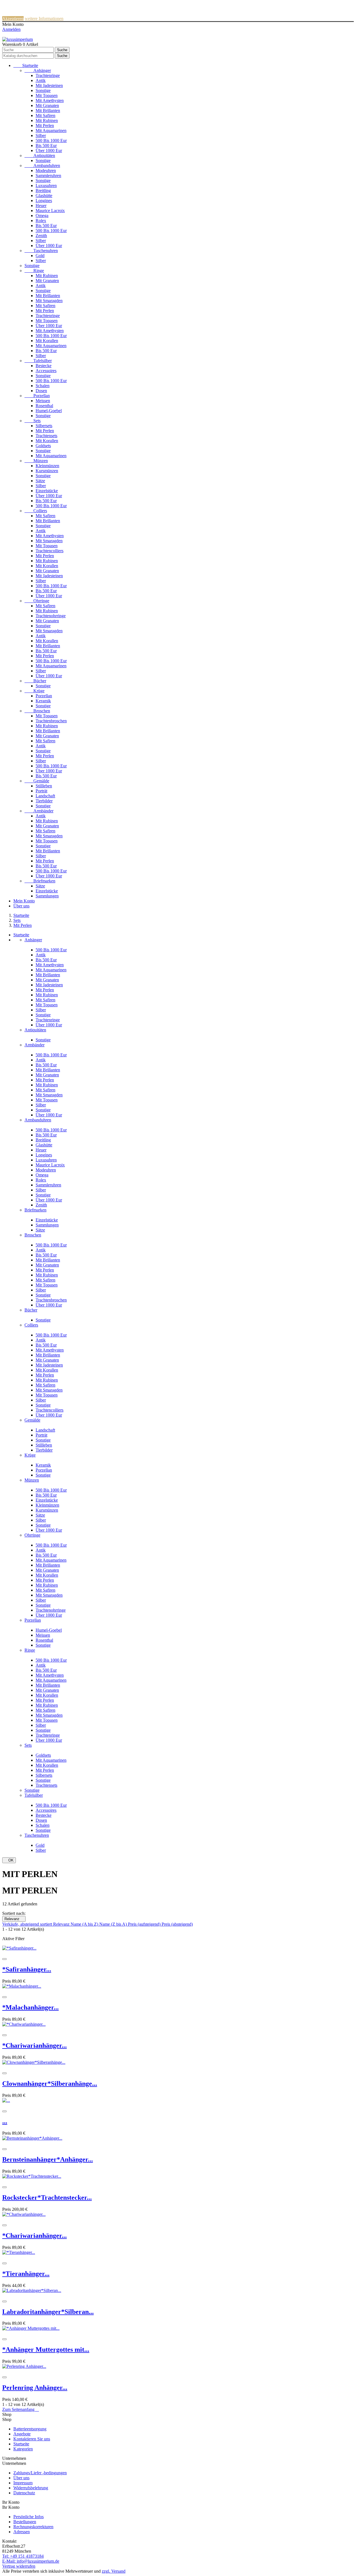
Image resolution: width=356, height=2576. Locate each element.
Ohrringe (37, 601)
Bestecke (44, 366)
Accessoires (46, 371)
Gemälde (37, 781)
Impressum (23, 2483)
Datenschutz (24, 2493)
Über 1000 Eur (49, 150)
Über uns (21, 906)
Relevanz (14, 1919)
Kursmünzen (47, 471)
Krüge (34, 691)
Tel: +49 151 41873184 (23, 2556)
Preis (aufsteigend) (145, 1924)
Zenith (41, 236)
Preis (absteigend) (177, 1924)
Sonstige (43, 90)
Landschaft (45, 796)
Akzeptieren (13, 18)
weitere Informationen (44, 18)
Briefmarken (40, 881)
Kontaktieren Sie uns (32, 2439)
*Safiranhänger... (27, 1969)
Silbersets (44, 426)
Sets (33, 421)
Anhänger (38, 70)
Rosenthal (44, 406)
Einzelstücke (47, 491)
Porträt (41, 791)
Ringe (34, 271)
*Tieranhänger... (26, 2274)
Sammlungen (47, 896)
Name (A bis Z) (85, 1924)
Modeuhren (46, 171)
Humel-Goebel (49, 411)
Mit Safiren (45, 115)
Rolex (41, 221)
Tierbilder (44, 801)
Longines (44, 201)
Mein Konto (24, 901)
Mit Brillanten (48, 110)
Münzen (36, 461)
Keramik (43, 701)
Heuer (41, 206)
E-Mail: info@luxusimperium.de (31, 2561)
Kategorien (23, 2449)
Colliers (36, 511)
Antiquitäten (40, 155)
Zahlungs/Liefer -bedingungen (40, 2473)
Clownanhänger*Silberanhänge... (50, 2084)
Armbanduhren (42, 165)
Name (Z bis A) (114, 1924)
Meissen (43, 401)
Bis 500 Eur (46, 145)
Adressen (22, 2532)
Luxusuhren (46, 186)
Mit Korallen (47, 341)
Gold (40, 256)
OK (9, 1860)
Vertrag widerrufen (19, 2566)
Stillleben (44, 786)
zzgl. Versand (114, 2571)
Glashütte (44, 196)
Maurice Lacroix (50, 211)
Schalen (43, 386)
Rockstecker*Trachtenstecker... (47, 2197)
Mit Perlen (45, 125)
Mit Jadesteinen (49, 85)
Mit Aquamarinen (51, 130)
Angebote (22, 2434)
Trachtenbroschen (51, 721)
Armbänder (39, 811)
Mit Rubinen (47, 120)
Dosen (41, 391)
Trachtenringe (48, 75)
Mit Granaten (47, 105)
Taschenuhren (41, 251)
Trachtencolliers (50, 551)
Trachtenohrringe (51, 616)
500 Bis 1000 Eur (51, 140)
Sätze (40, 481)
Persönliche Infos (29, 2517)
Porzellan (37, 396)
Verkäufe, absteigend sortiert (28, 1924)
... (5, 2121)
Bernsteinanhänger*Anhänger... (48, 2159)
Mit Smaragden (49, 301)
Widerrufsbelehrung (31, 2488)
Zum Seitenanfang (21, 2409)
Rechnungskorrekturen (33, 2527)
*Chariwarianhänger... (34, 2045)
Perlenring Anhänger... (35, 2388)
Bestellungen (25, 2522)
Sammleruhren (48, 176)
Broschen (37, 711)
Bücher (35, 681)
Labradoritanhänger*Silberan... (48, 2312)
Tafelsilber (38, 361)
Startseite (26, 65)
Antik (41, 80)
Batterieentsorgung (30, 2429)
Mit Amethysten (50, 100)
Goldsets (43, 446)
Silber (41, 135)
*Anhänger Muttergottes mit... (46, 2349)
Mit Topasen (47, 95)
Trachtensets (46, 436)
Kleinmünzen (47, 466)
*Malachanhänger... (30, 2007)
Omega (42, 216)
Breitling (43, 191)
